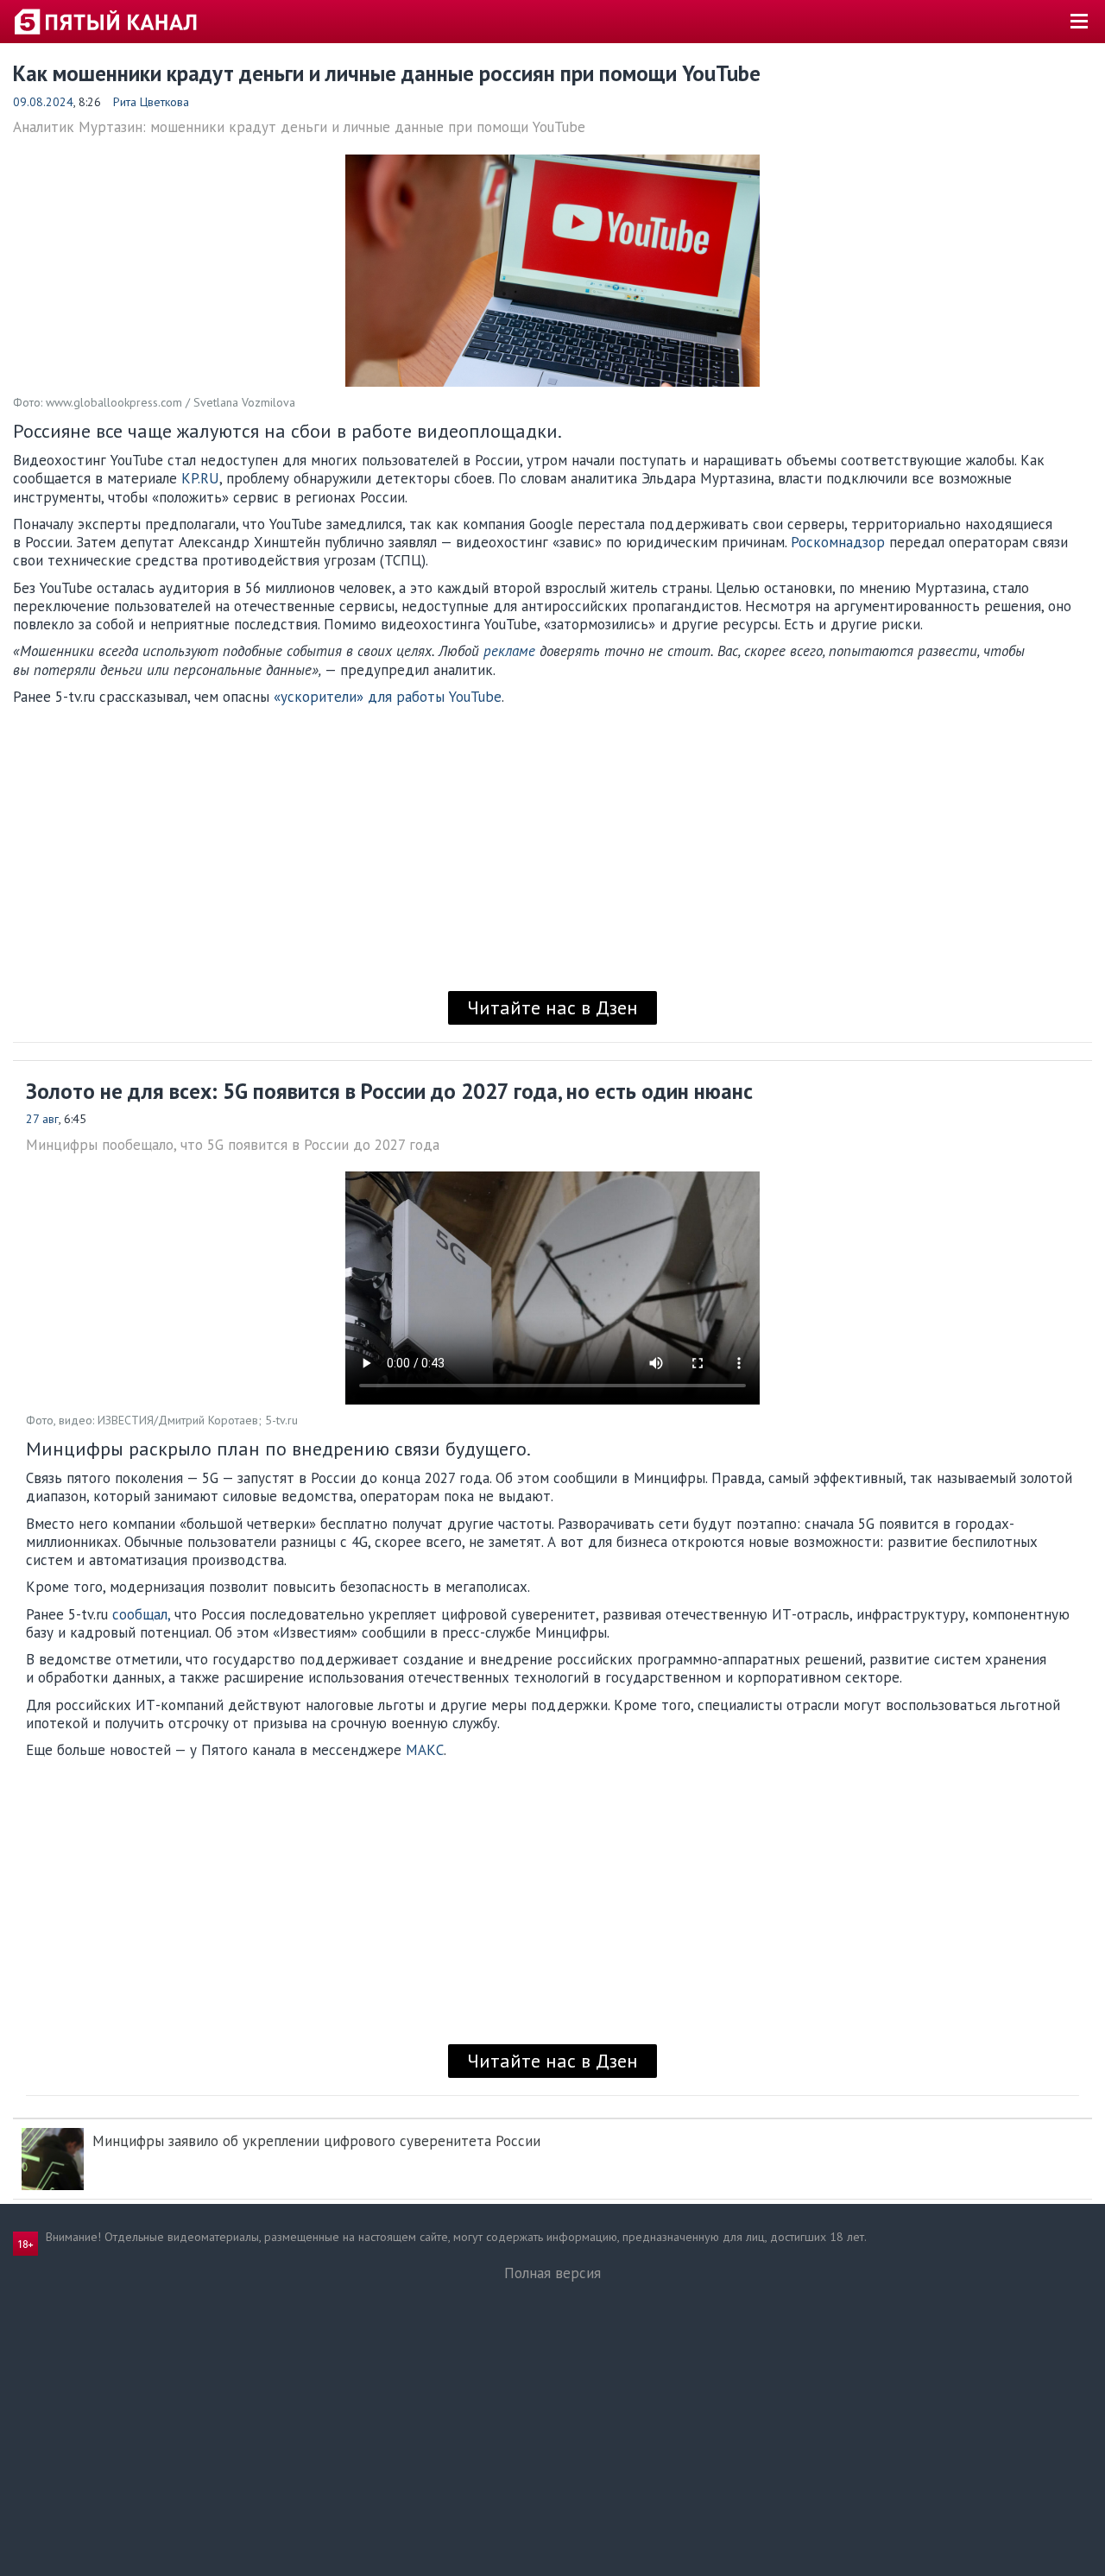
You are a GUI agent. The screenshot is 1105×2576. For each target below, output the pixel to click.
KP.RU (200, 478)
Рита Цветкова (151, 102)
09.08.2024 (43, 102)
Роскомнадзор (838, 542)
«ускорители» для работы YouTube (388, 697)
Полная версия (552, 2273)
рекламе (509, 651)
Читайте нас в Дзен (552, 1007)
